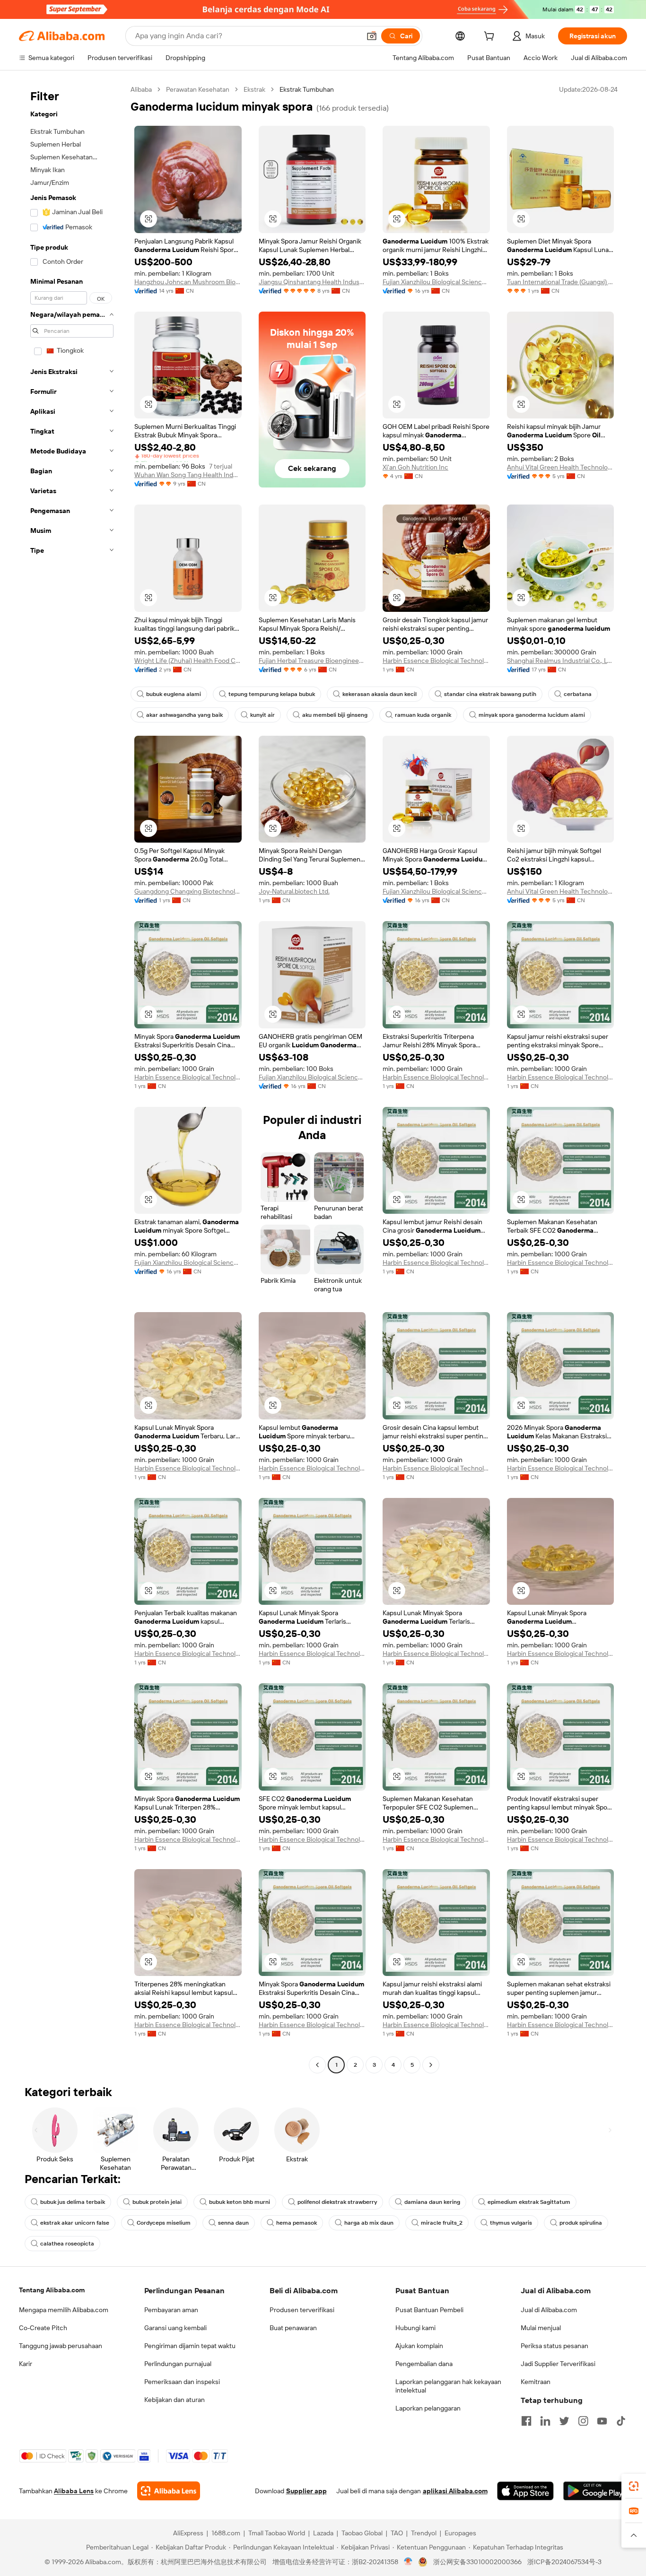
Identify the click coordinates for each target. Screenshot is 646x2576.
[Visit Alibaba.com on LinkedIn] (545, 2421)
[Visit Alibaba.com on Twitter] (564, 2421)
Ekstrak (254, 89)
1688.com (226, 2533)
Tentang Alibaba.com (52, 2290)
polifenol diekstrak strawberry (337, 2202)
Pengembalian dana (424, 2364)
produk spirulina (581, 2223)
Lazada (323, 2533)
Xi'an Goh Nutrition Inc (415, 467)
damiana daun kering (432, 2202)
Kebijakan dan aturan (175, 2400)
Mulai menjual (541, 2328)
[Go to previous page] (317, 2065)
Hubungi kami (415, 2328)
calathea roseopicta (67, 2244)
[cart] (491, 37)
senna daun (233, 2223)
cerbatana (578, 694)
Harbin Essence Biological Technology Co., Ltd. (436, 661)
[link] (634, 2486)
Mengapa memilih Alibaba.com (64, 2310)
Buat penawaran (293, 2328)
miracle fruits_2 (442, 2223)
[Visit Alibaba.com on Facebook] (526, 2421)
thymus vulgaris (511, 2223)
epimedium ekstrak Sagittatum (529, 2202)
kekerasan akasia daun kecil (380, 694)
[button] (372, 36)
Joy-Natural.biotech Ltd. (294, 891)
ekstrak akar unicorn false (75, 2223)
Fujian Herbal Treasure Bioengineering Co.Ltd (312, 661)
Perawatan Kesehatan (198, 89)
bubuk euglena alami (174, 694)
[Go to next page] (431, 2065)
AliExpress (188, 2533)
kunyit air (262, 715)
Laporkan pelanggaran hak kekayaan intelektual (448, 2386)
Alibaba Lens (74, 2491)
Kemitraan (536, 2382)
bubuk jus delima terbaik (73, 2202)
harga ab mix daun (369, 2223)
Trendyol (424, 2533)
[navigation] (72, 1078)
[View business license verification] (408, 2562)
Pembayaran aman (171, 2310)
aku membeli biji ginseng (335, 715)
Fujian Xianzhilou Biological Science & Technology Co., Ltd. (436, 282)
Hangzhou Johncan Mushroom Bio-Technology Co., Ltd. (188, 282)
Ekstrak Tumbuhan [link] (307, 89)
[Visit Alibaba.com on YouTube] (602, 2421)
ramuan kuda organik (423, 715)
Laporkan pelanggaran (428, 2408)
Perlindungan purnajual (178, 2364)
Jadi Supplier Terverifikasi (558, 2364)
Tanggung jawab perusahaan (61, 2346)
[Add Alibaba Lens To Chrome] (169, 2491)
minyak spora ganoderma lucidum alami (532, 715)
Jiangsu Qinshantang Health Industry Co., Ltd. (312, 282)
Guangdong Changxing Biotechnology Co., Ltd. (188, 891)
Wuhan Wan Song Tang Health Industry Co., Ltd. (188, 475)
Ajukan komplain (419, 2346)
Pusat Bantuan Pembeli (429, 2310)
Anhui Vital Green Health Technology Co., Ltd (561, 467)
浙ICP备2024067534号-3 (564, 2562)
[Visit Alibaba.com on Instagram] (583, 2421)
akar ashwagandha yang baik (184, 715)
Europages (460, 2533)
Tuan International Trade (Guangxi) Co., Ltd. (561, 282)
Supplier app (306, 2491)
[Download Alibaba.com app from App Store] (525, 2491)
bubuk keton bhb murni (240, 2202)
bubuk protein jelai (157, 2202)
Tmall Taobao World (277, 2533)
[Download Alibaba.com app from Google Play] (595, 2491)
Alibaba (141, 89)
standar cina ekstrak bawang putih (490, 694)
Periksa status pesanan (554, 2346)
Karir (26, 2364)
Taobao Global (362, 2533)
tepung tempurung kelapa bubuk (272, 694)
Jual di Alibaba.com (549, 2310)
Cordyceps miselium (164, 2223)
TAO (397, 2533)
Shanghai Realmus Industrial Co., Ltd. (561, 661)
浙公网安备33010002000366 (477, 2562)
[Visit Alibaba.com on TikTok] (621, 2421)
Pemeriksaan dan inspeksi (182, 2382)
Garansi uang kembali (175, 2328)
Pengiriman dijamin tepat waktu (190, 2346)
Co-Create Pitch (43, 2328)
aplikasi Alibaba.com (455, 2491)
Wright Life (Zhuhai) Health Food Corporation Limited (188, 661)
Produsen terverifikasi (302, 2310)
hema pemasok (297, 2223)
